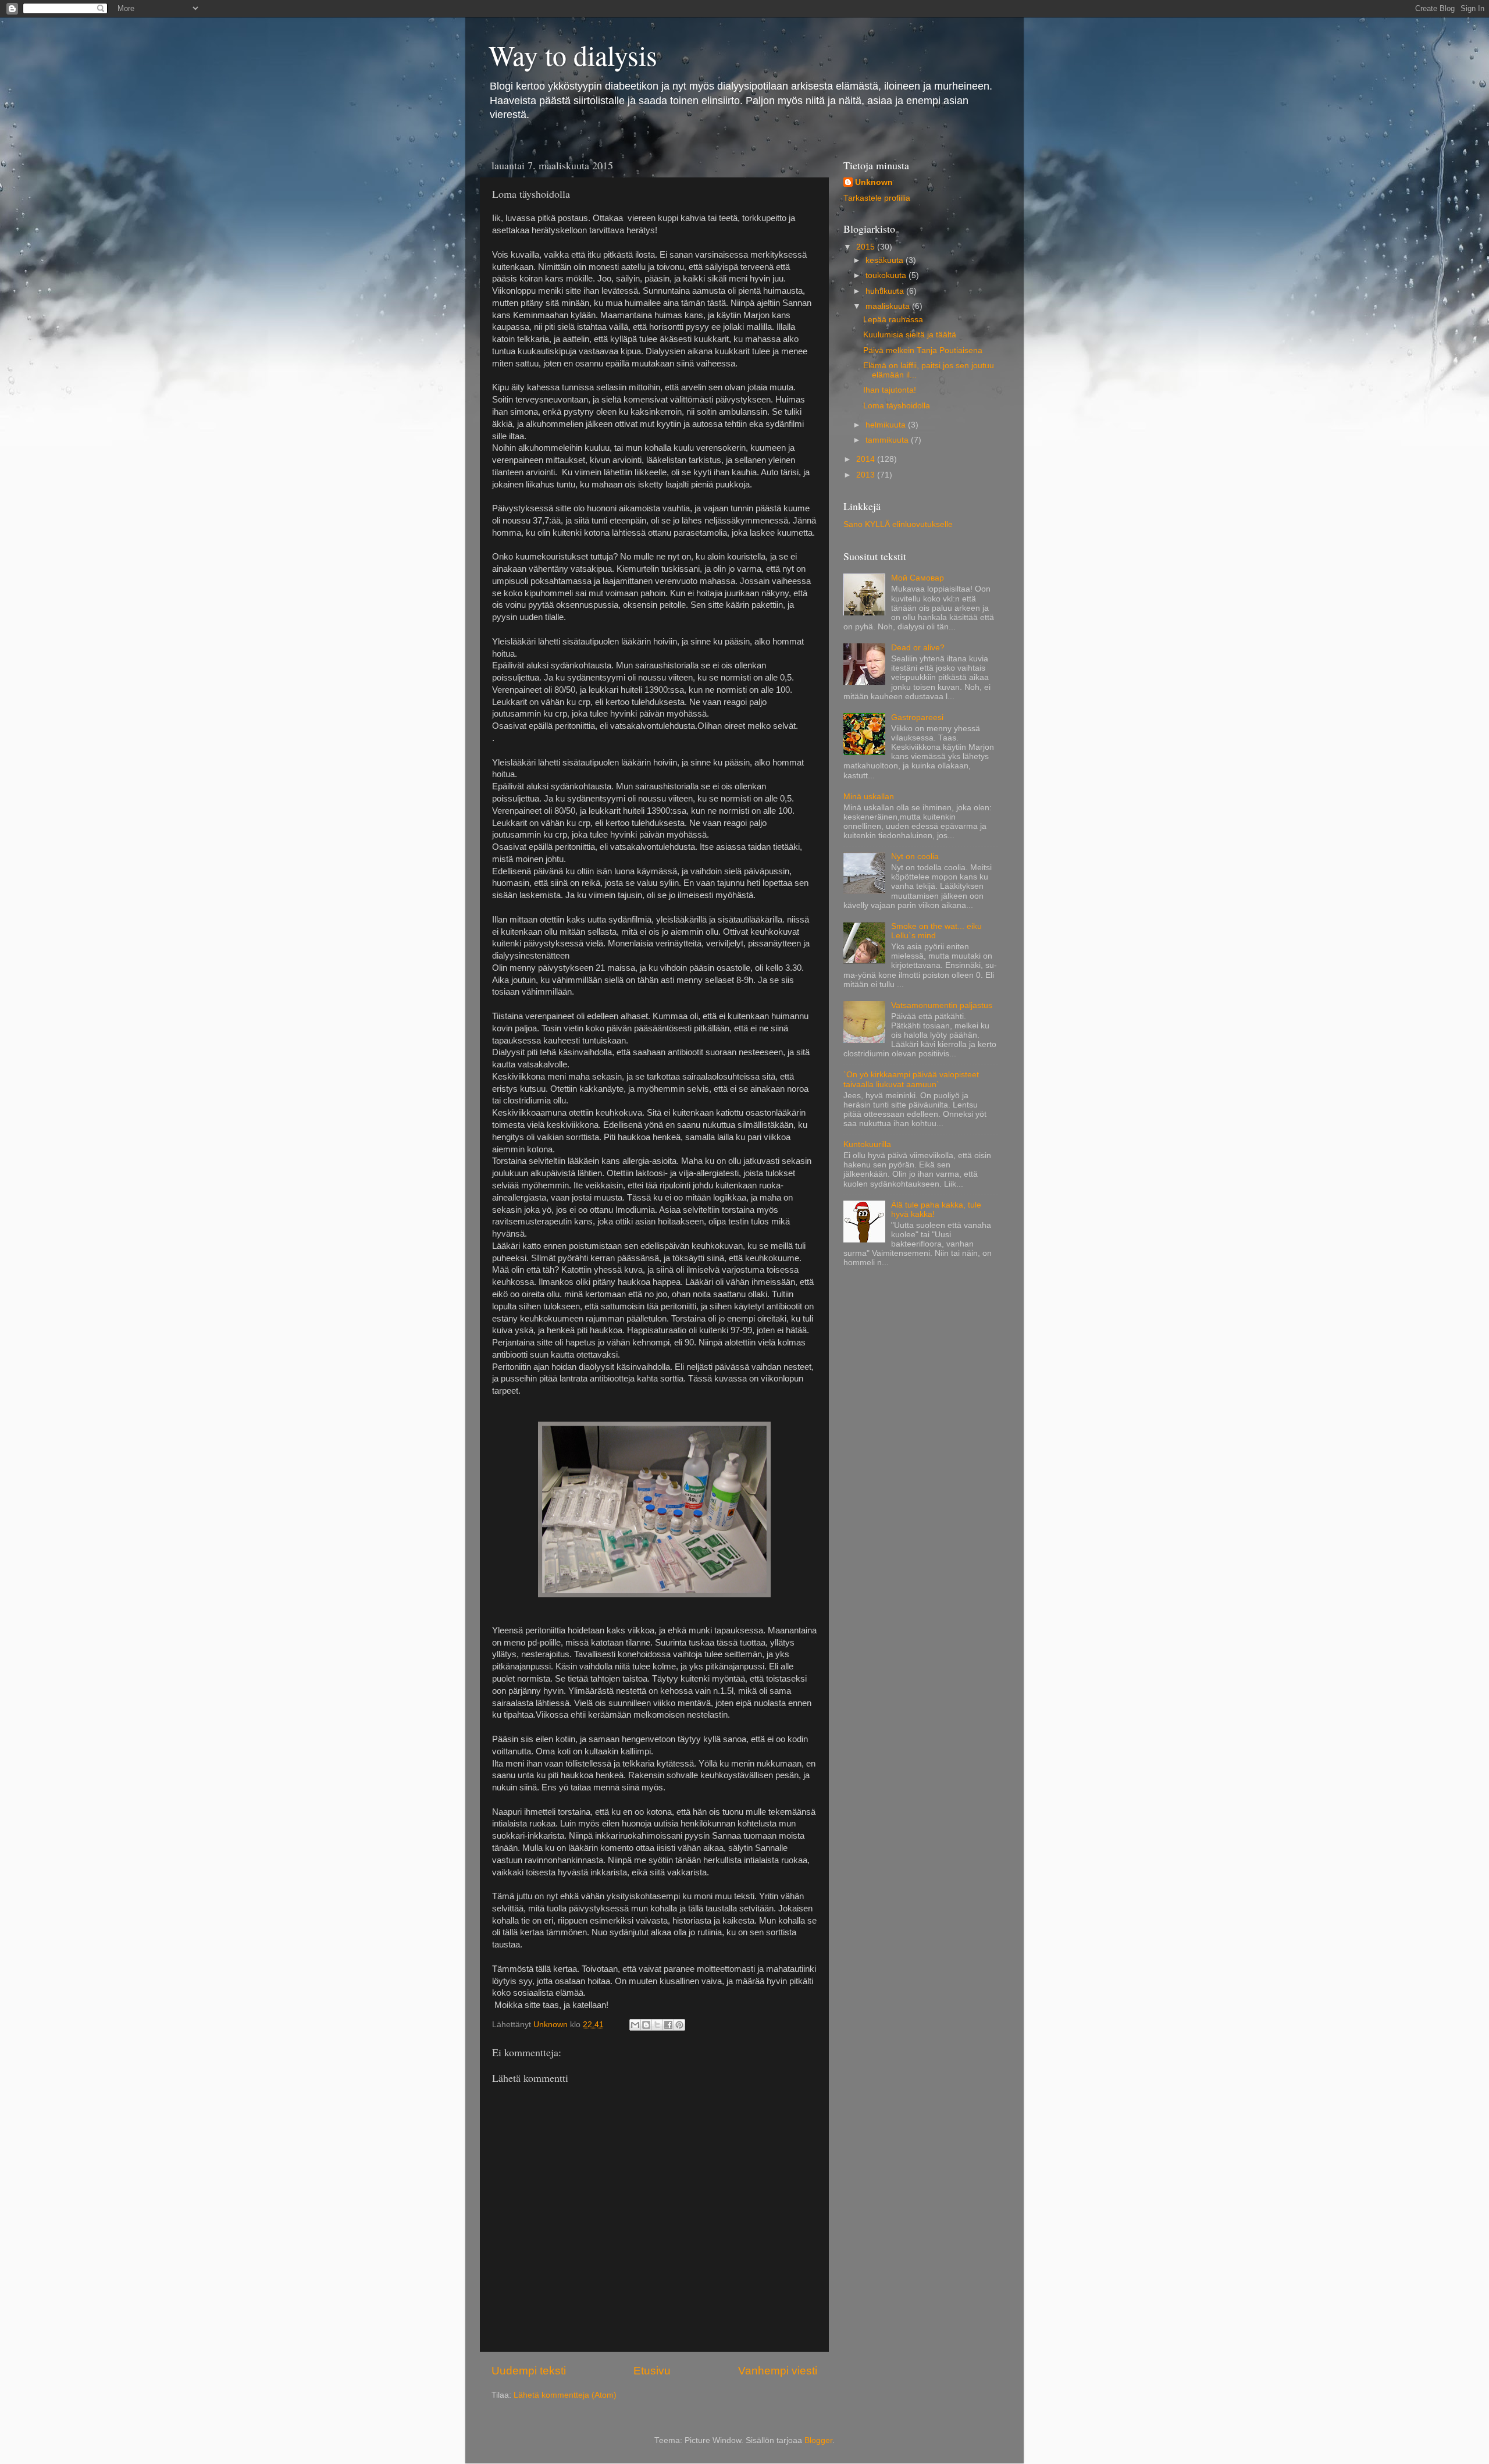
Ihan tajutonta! (890, 390)
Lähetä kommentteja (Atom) (565, 2395)
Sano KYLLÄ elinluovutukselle (898, 524)
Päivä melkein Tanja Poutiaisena (923, 350)
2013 (867, 475)
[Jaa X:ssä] (657, 2025)
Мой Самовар (918, 578)
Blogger (818, 2440)
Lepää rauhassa (893, 320)
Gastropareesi (917, 718)
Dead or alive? (918, 648)
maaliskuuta (889, 306)
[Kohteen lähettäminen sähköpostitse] (635, 2025)
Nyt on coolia (915, 857)
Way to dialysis (573, 55)
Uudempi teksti (529, 2371)
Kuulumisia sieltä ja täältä (910, 335)
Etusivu (652, 2371)
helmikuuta (887, 425)
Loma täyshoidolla (897, 406)
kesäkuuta (886, 260)
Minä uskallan (869, 797)
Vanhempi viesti (778, 2371)
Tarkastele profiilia (877, 198)
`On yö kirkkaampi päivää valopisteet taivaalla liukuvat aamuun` (911, 1079)
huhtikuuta (886, 291)
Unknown (874, 182)
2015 (867, 247)
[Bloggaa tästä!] (646, 2025)
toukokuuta (887, 275)
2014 (867, 459)
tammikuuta (888, 440)
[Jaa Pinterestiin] (679, 2025)
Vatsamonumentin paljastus (942, 1005)
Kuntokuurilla (867, 1144)
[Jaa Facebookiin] (668, 2025)
